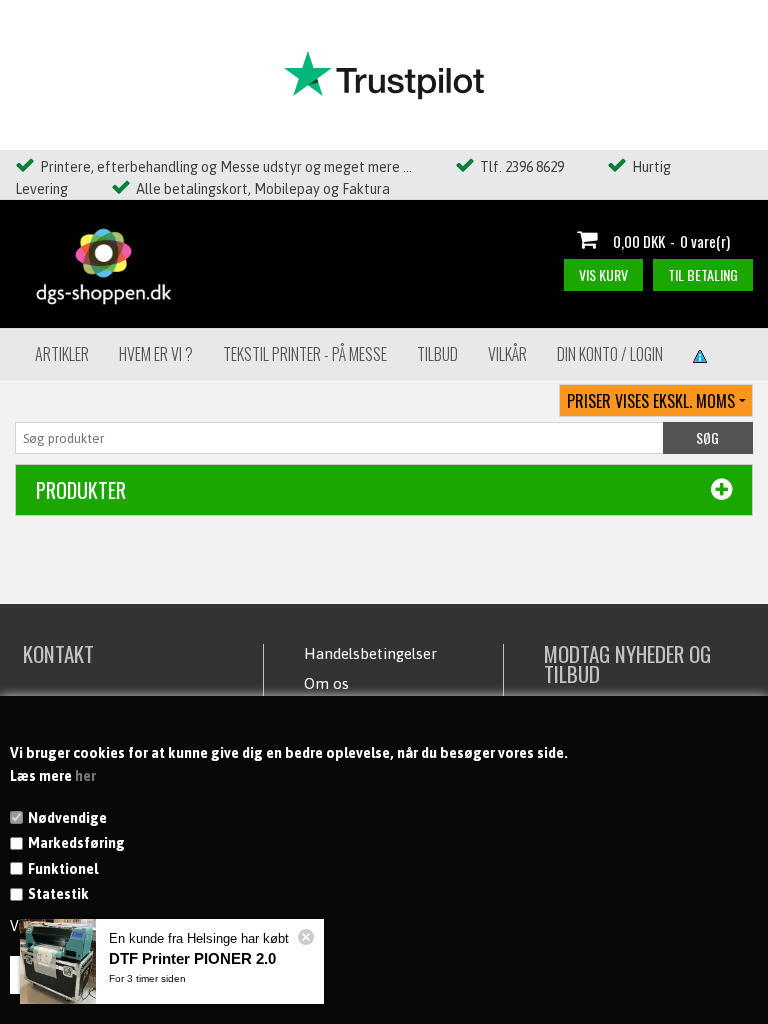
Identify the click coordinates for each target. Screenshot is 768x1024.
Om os (326, 683)
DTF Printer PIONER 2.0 (192, 958)
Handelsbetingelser (370, 653)
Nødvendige (67, 818)
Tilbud (437, 354)
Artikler (62, 354)
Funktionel (63, 869)
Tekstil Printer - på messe (305, 354)
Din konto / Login (610, 354)
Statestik (58, 894)
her (85, 776)
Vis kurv (603, 274)
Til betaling (703, 274)
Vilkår (507, 354)
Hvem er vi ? (156, 354)
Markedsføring (76, 843)
